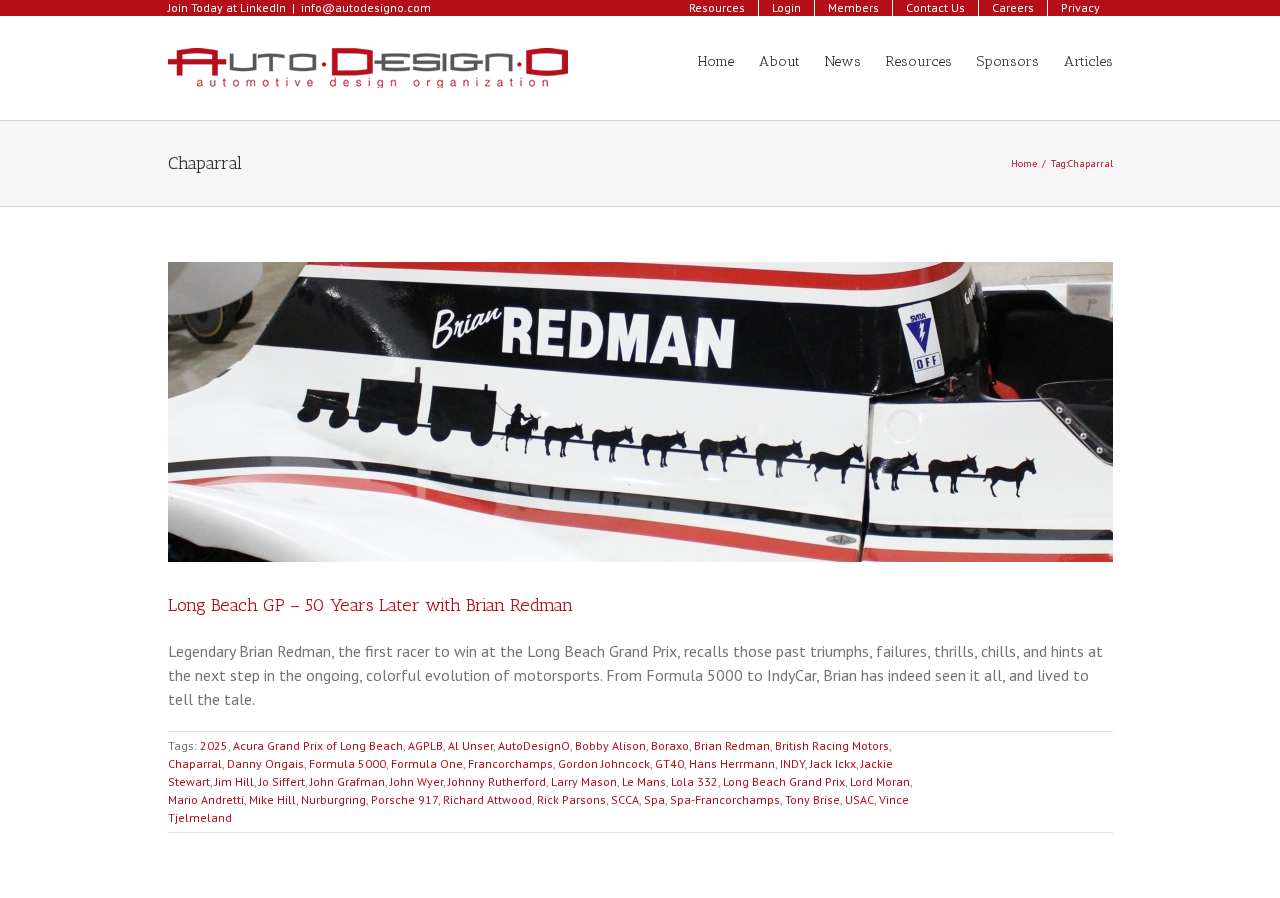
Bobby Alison (610, 745)
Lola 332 (694, 781)
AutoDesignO (534, 745)
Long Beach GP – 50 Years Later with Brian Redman (370, 605)
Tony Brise (812, 799)
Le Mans (644, 781)
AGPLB (425, 745)
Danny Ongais (265, 763)
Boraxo (670, 745)
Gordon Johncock (604, 763)
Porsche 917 (404, 799)
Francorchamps (510, 763)
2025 (214, 745)
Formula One (427, 763)
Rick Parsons (571, 799)
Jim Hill (234, 781)
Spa (654, 799)
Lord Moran (880, 781)
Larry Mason (584, 781)
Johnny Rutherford (497, 781)
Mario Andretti (206, 799)
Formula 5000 (347, 763)
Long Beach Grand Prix (784, 781)
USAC (859, 799)
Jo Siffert (282, 781)
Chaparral (195, 763)
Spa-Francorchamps (725, 799)
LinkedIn (263, 7)
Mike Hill (272, 799)
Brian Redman (732, 745)
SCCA (625, 799)
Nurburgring (333, 799)
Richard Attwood (487, 799)
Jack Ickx (833, 763)
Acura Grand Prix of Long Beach (318, 745)
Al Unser (470, 745)
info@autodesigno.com (366, 7)
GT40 (669, 763)
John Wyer (416, 781)
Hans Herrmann (732, 763)
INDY (792, 763)
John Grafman (347, 781)
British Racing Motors (832, 745)
